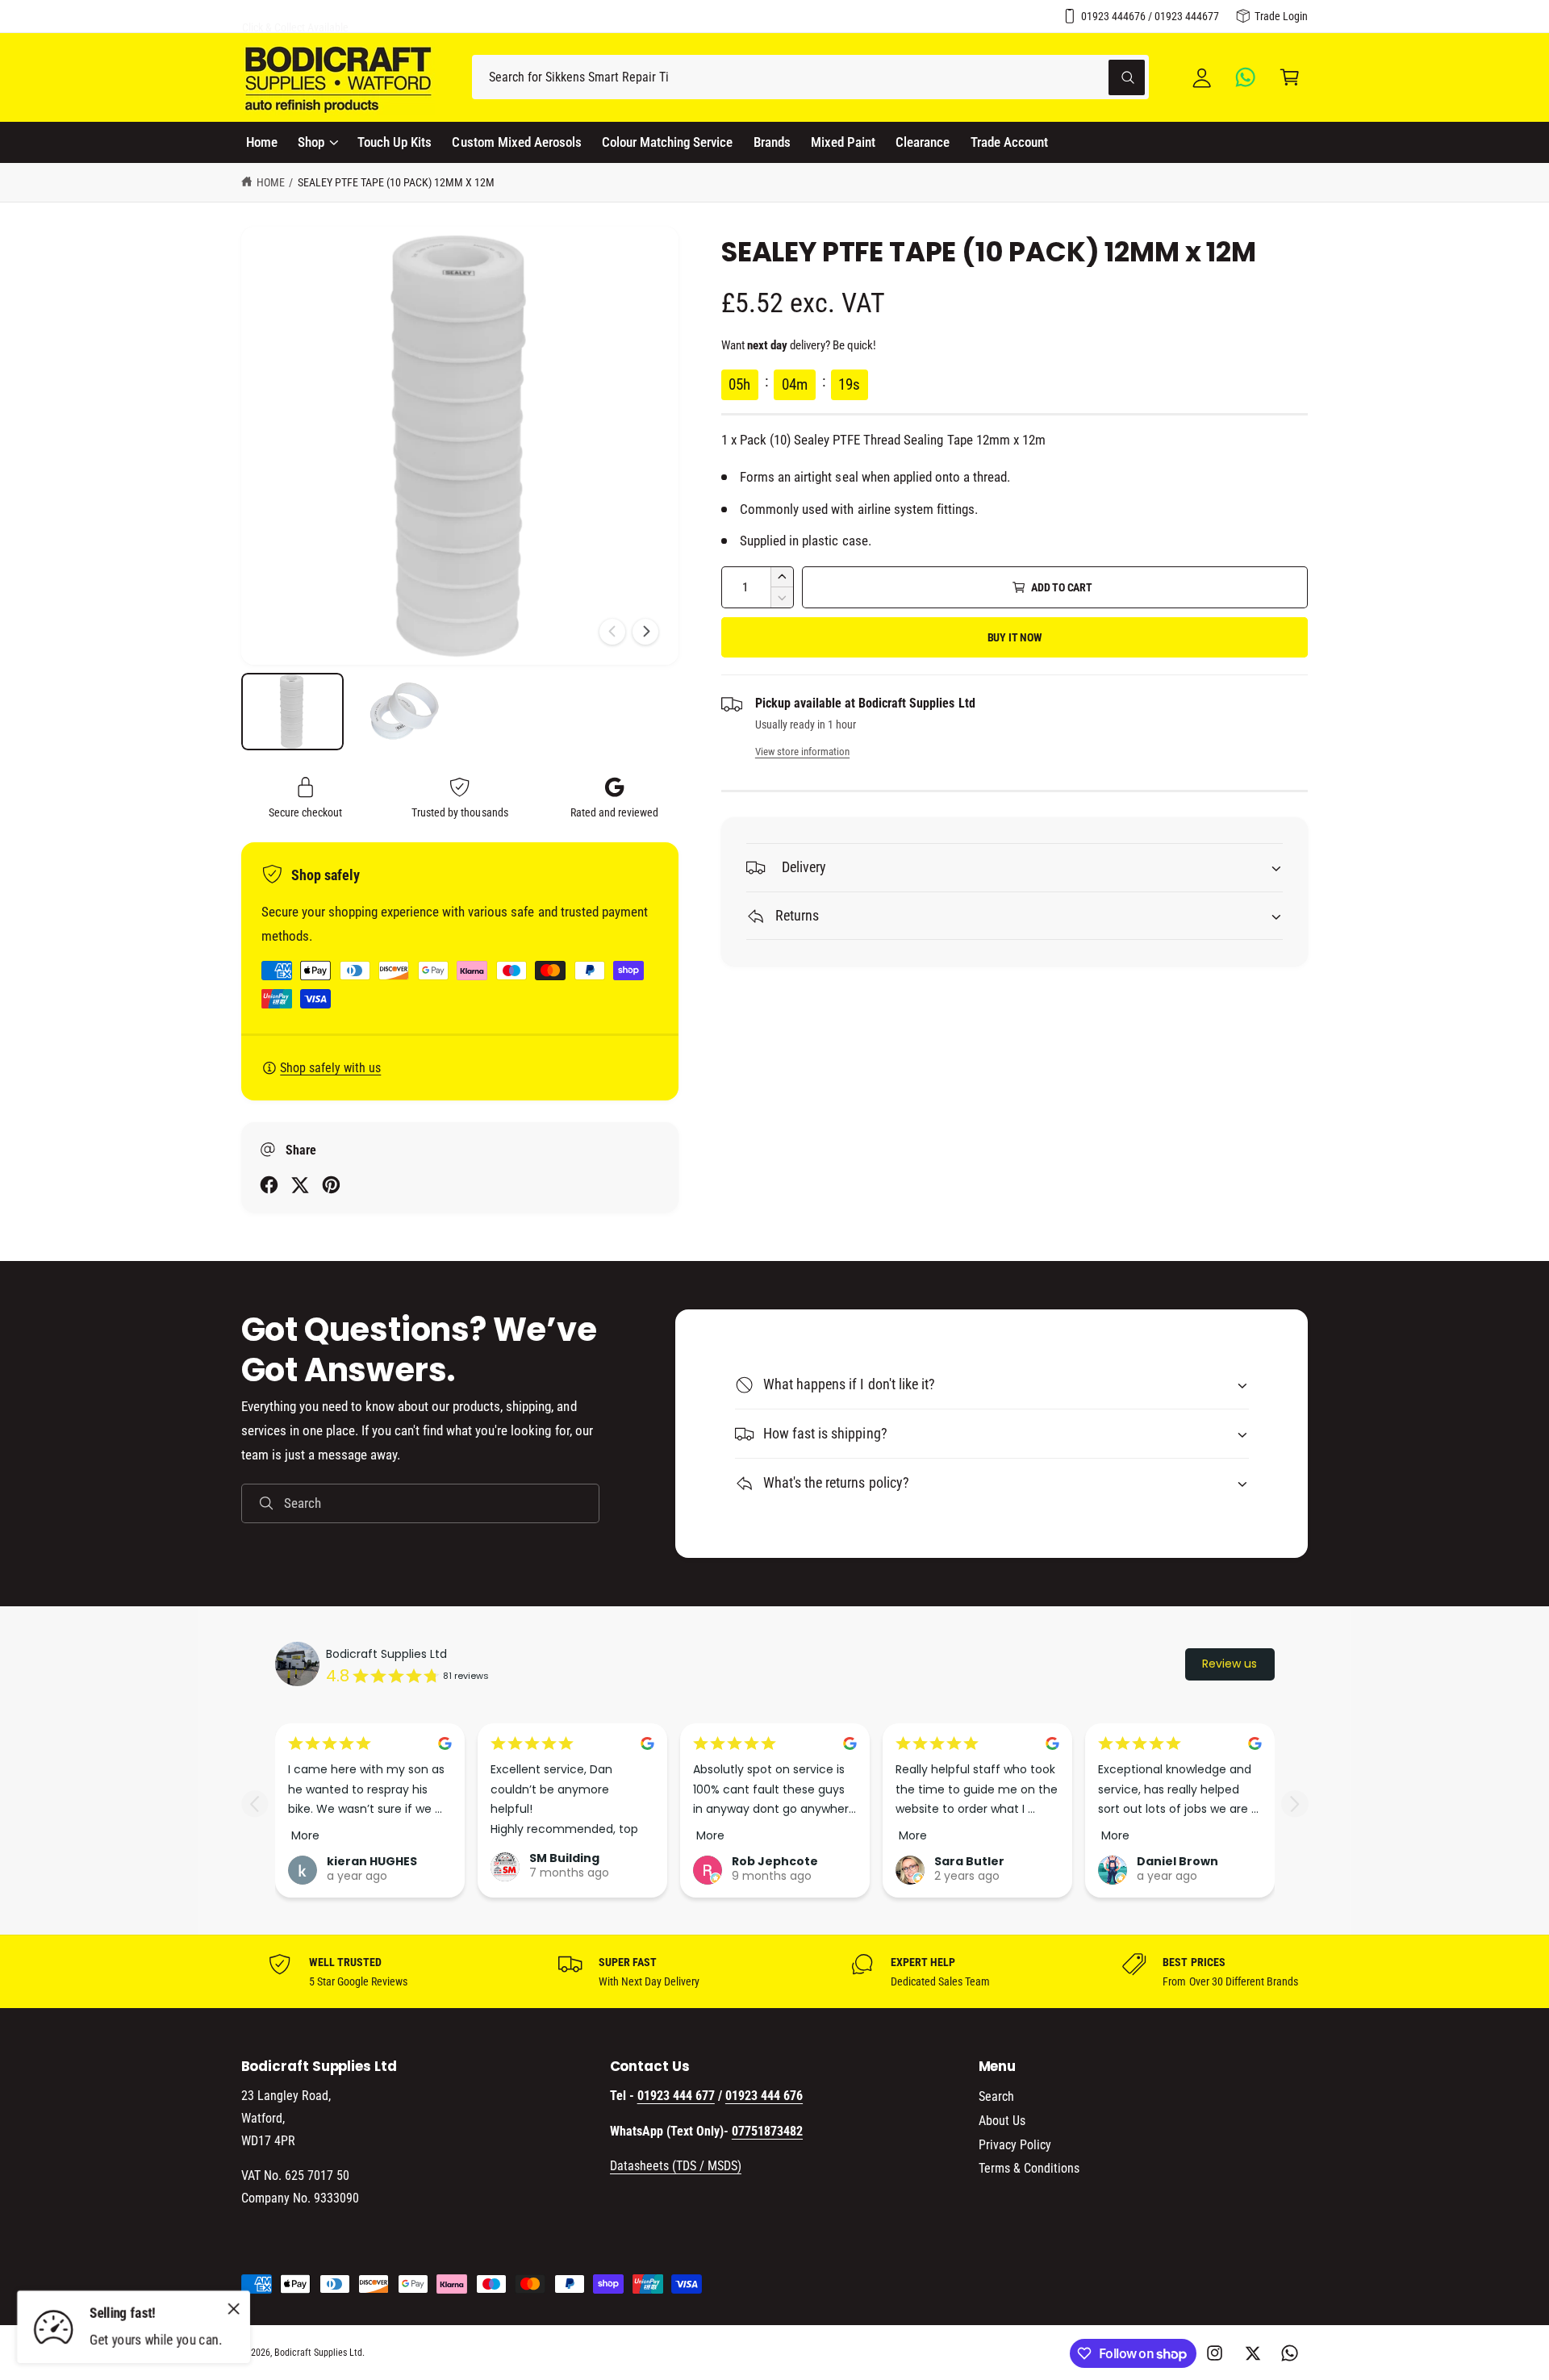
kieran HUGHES (372, 1861)
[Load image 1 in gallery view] (292, 712)
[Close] (234, 2308)
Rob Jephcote (775, 1861)
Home (271, 182)
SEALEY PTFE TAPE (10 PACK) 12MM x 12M (397, 182)
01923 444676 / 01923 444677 (1150, 16)
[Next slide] (1294, 1804)
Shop (311, 142)
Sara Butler (969, 1861)
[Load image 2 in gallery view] (403, 712)
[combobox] (810, 77)
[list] (774, 1972)
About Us (1002, 2121)
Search (996, 2096)
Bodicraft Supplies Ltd (386, 1654)
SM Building (564, 1858)
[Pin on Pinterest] (331, 1185)
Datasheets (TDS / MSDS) (676, 2166)
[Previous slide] (255, 1804)
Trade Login (1281, 16)
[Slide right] (645, 632)
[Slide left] (612, 632)
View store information (802, 752)
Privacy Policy (1015, 2145)
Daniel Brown (1177, 1861)
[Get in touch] (1246, 77)
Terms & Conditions (1029, 2168)
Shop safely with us (330, 1068)
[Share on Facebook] (269, 1185)
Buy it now (1015, 637)
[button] (1290, 77)
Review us (1230, 1664)
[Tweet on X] (300, 1185)
